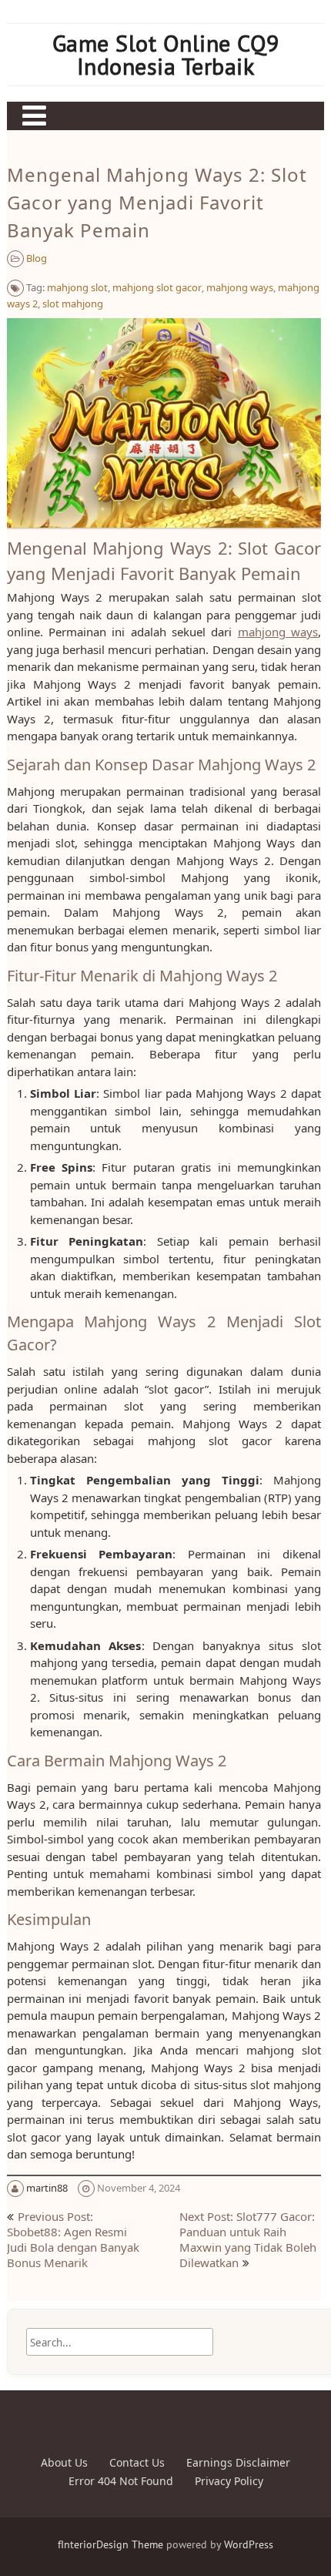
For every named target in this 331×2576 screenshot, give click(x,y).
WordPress (249, 2544)
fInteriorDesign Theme (110, 2544)
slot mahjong (73, 304)
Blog (37, 258)
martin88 (47, 2188)
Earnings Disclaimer (238, 2462)
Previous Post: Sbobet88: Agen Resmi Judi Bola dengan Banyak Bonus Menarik (73, 2239)
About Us (64, 2462)
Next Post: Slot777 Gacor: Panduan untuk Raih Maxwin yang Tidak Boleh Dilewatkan (248, 2239)
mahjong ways (240, 287)
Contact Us (137, 2462)
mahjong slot (77, 287)
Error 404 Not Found (121, 2481)
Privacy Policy (229, 2481)
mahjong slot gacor (157, 287)
